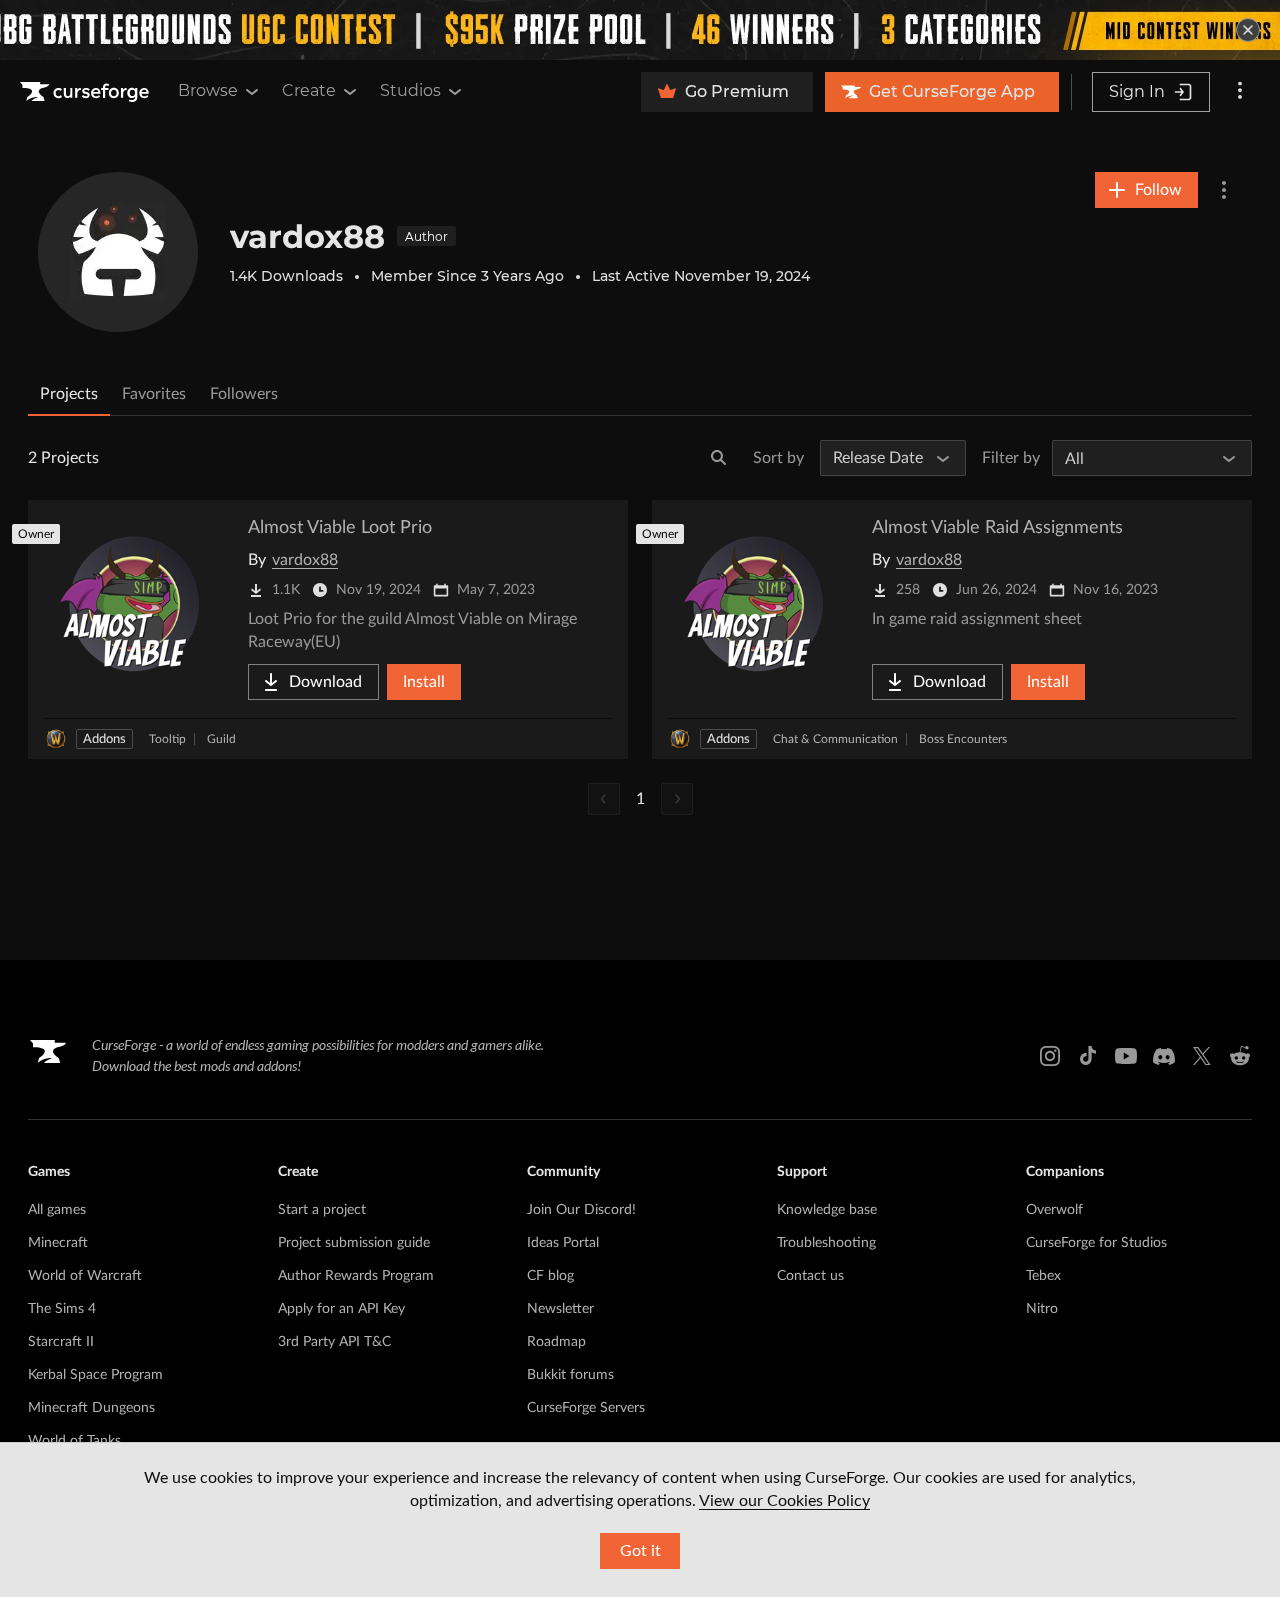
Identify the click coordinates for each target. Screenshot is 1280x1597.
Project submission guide (354, 1243)
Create (309, 90)
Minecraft (58, 1243)
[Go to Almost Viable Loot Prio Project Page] (328, 629)
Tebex (1043, 1276)
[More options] (1240, 92)
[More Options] (1224, 190)
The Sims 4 (62, 1309)
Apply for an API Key (341, 1309)
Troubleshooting (826, 1243)
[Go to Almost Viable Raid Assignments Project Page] (952, 629)
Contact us (810, 1276)
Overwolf (1054, 1210)
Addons (104, 739)
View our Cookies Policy (784, 1501)
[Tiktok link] (1088, 1056)
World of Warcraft (85, 1276)
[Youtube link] (1126, 1056)
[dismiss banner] (1248, 30)
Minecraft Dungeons (91, 1408)
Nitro (1042, 1309)
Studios (410, 90)
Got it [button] (640, 1551)
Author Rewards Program (356, 1276)
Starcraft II (61, 1342)
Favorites (154, 394)
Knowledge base (827, 1210)
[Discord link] (1164, 1056)
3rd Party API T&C (334, 1342)
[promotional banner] (640, 30)
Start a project (322, 1210)
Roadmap (556, 1342)
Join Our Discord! (581, 1210)
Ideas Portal (563, 1243)
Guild (221, 739)
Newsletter (560, 1309)
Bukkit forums (570, 1375)
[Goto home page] (87, 92)
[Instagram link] (1050, 1056)
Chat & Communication (835, 739)
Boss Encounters (963, 739)
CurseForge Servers (586, 1408)
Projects (69, 394)
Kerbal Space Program (95, 1375)
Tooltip (167, 739)
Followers (244, 394)
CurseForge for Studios (1096, 1243)
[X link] (1202, 1056)
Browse (208, 90)
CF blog (550, 1276)
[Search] (719, 458)
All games (57, 1210)
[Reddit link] (1240, 1056)
